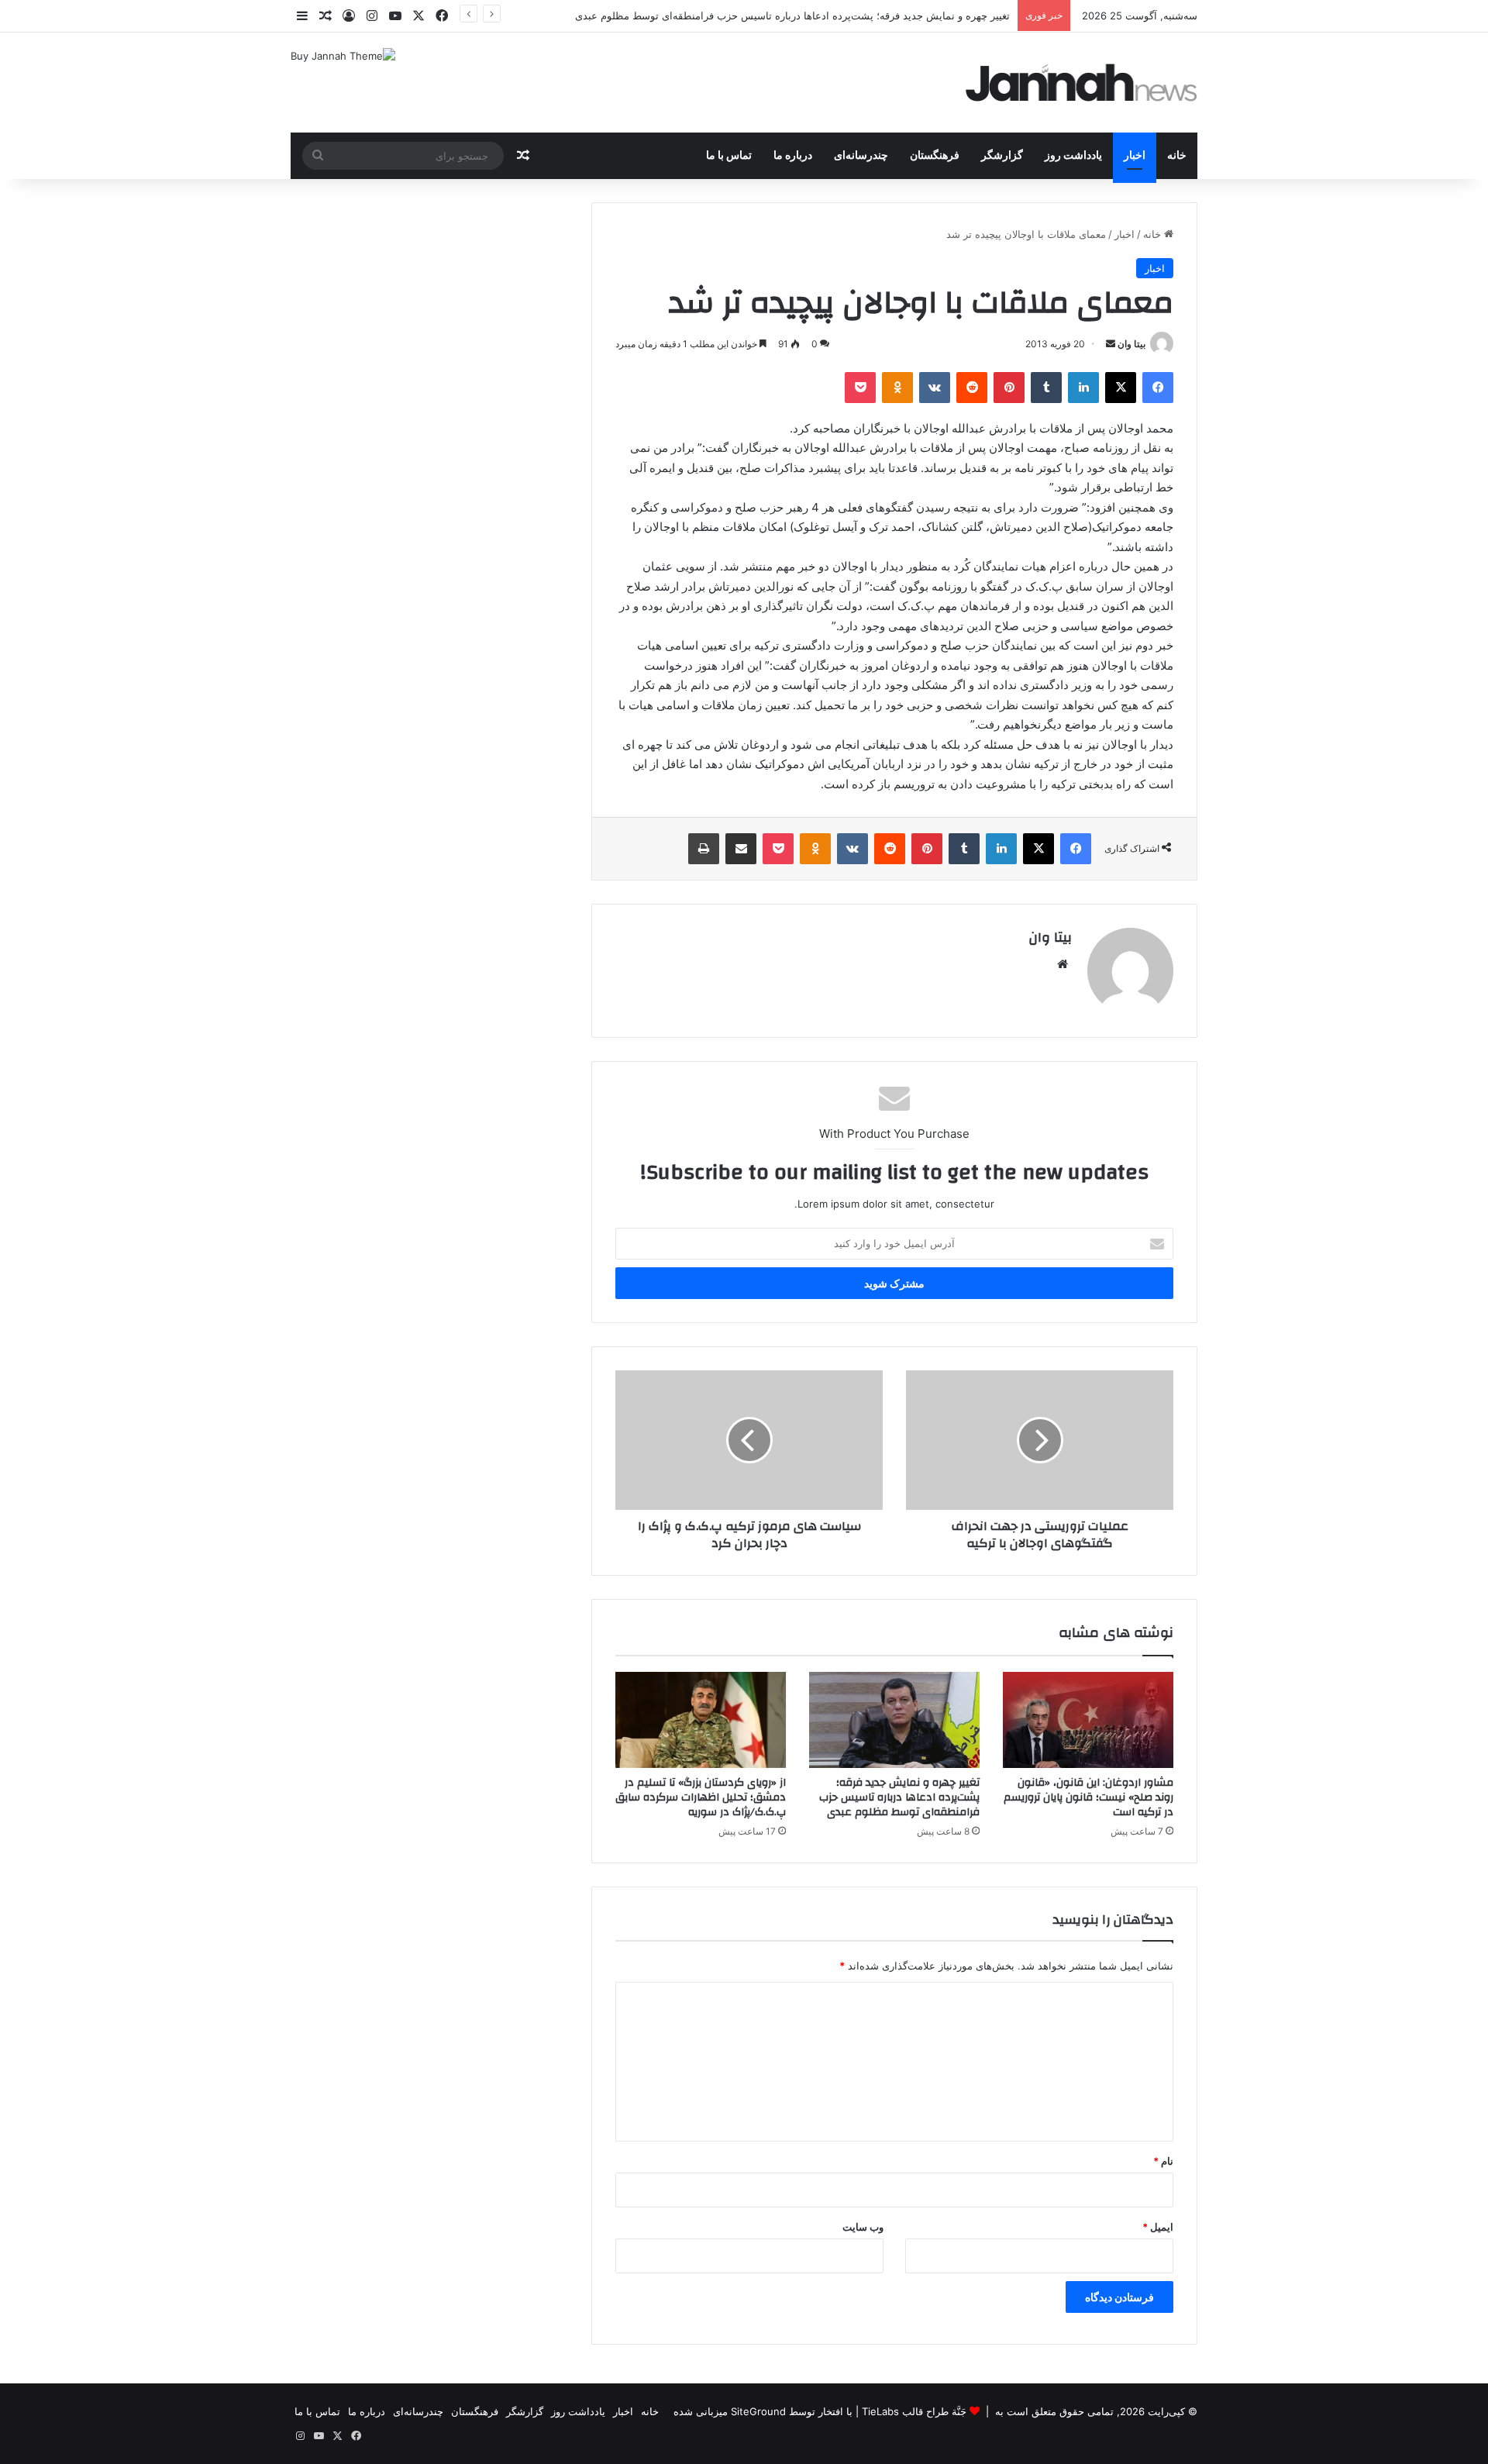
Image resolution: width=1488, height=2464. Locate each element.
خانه (1177, 156)
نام (1163, 2161)
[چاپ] (704, 849)
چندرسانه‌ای (861, 156)
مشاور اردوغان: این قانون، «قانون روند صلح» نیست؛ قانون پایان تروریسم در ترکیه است (1088, 1797)
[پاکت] (860, 388)
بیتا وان (1131, 344)
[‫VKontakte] (935, 388)
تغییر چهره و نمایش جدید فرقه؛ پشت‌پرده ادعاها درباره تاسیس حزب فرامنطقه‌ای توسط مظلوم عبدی (792, 16)
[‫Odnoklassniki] (897, 388)
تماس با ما (729, 156)
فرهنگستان (935, 156)
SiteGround (758, 2411)
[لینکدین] (1083, 388)
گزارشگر (1002, 156)
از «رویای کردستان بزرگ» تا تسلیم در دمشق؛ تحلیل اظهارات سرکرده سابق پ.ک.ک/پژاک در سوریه (701, 1797)
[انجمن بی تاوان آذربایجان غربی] (1082, 83)
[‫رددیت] (972, 388)
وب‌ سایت (863, 2227)
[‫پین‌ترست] (1009, 388)
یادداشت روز (1073, 156)
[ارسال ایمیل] (1111, 344)
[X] (1121, 388)
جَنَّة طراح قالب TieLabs (914, 2411)
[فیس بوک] (1158, 388)
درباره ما (793, 156)
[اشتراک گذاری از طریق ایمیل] (741, 849)
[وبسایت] (1063, 964)
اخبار (1135, 156)
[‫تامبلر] (1046, 388)
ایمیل (1158, 2227)
